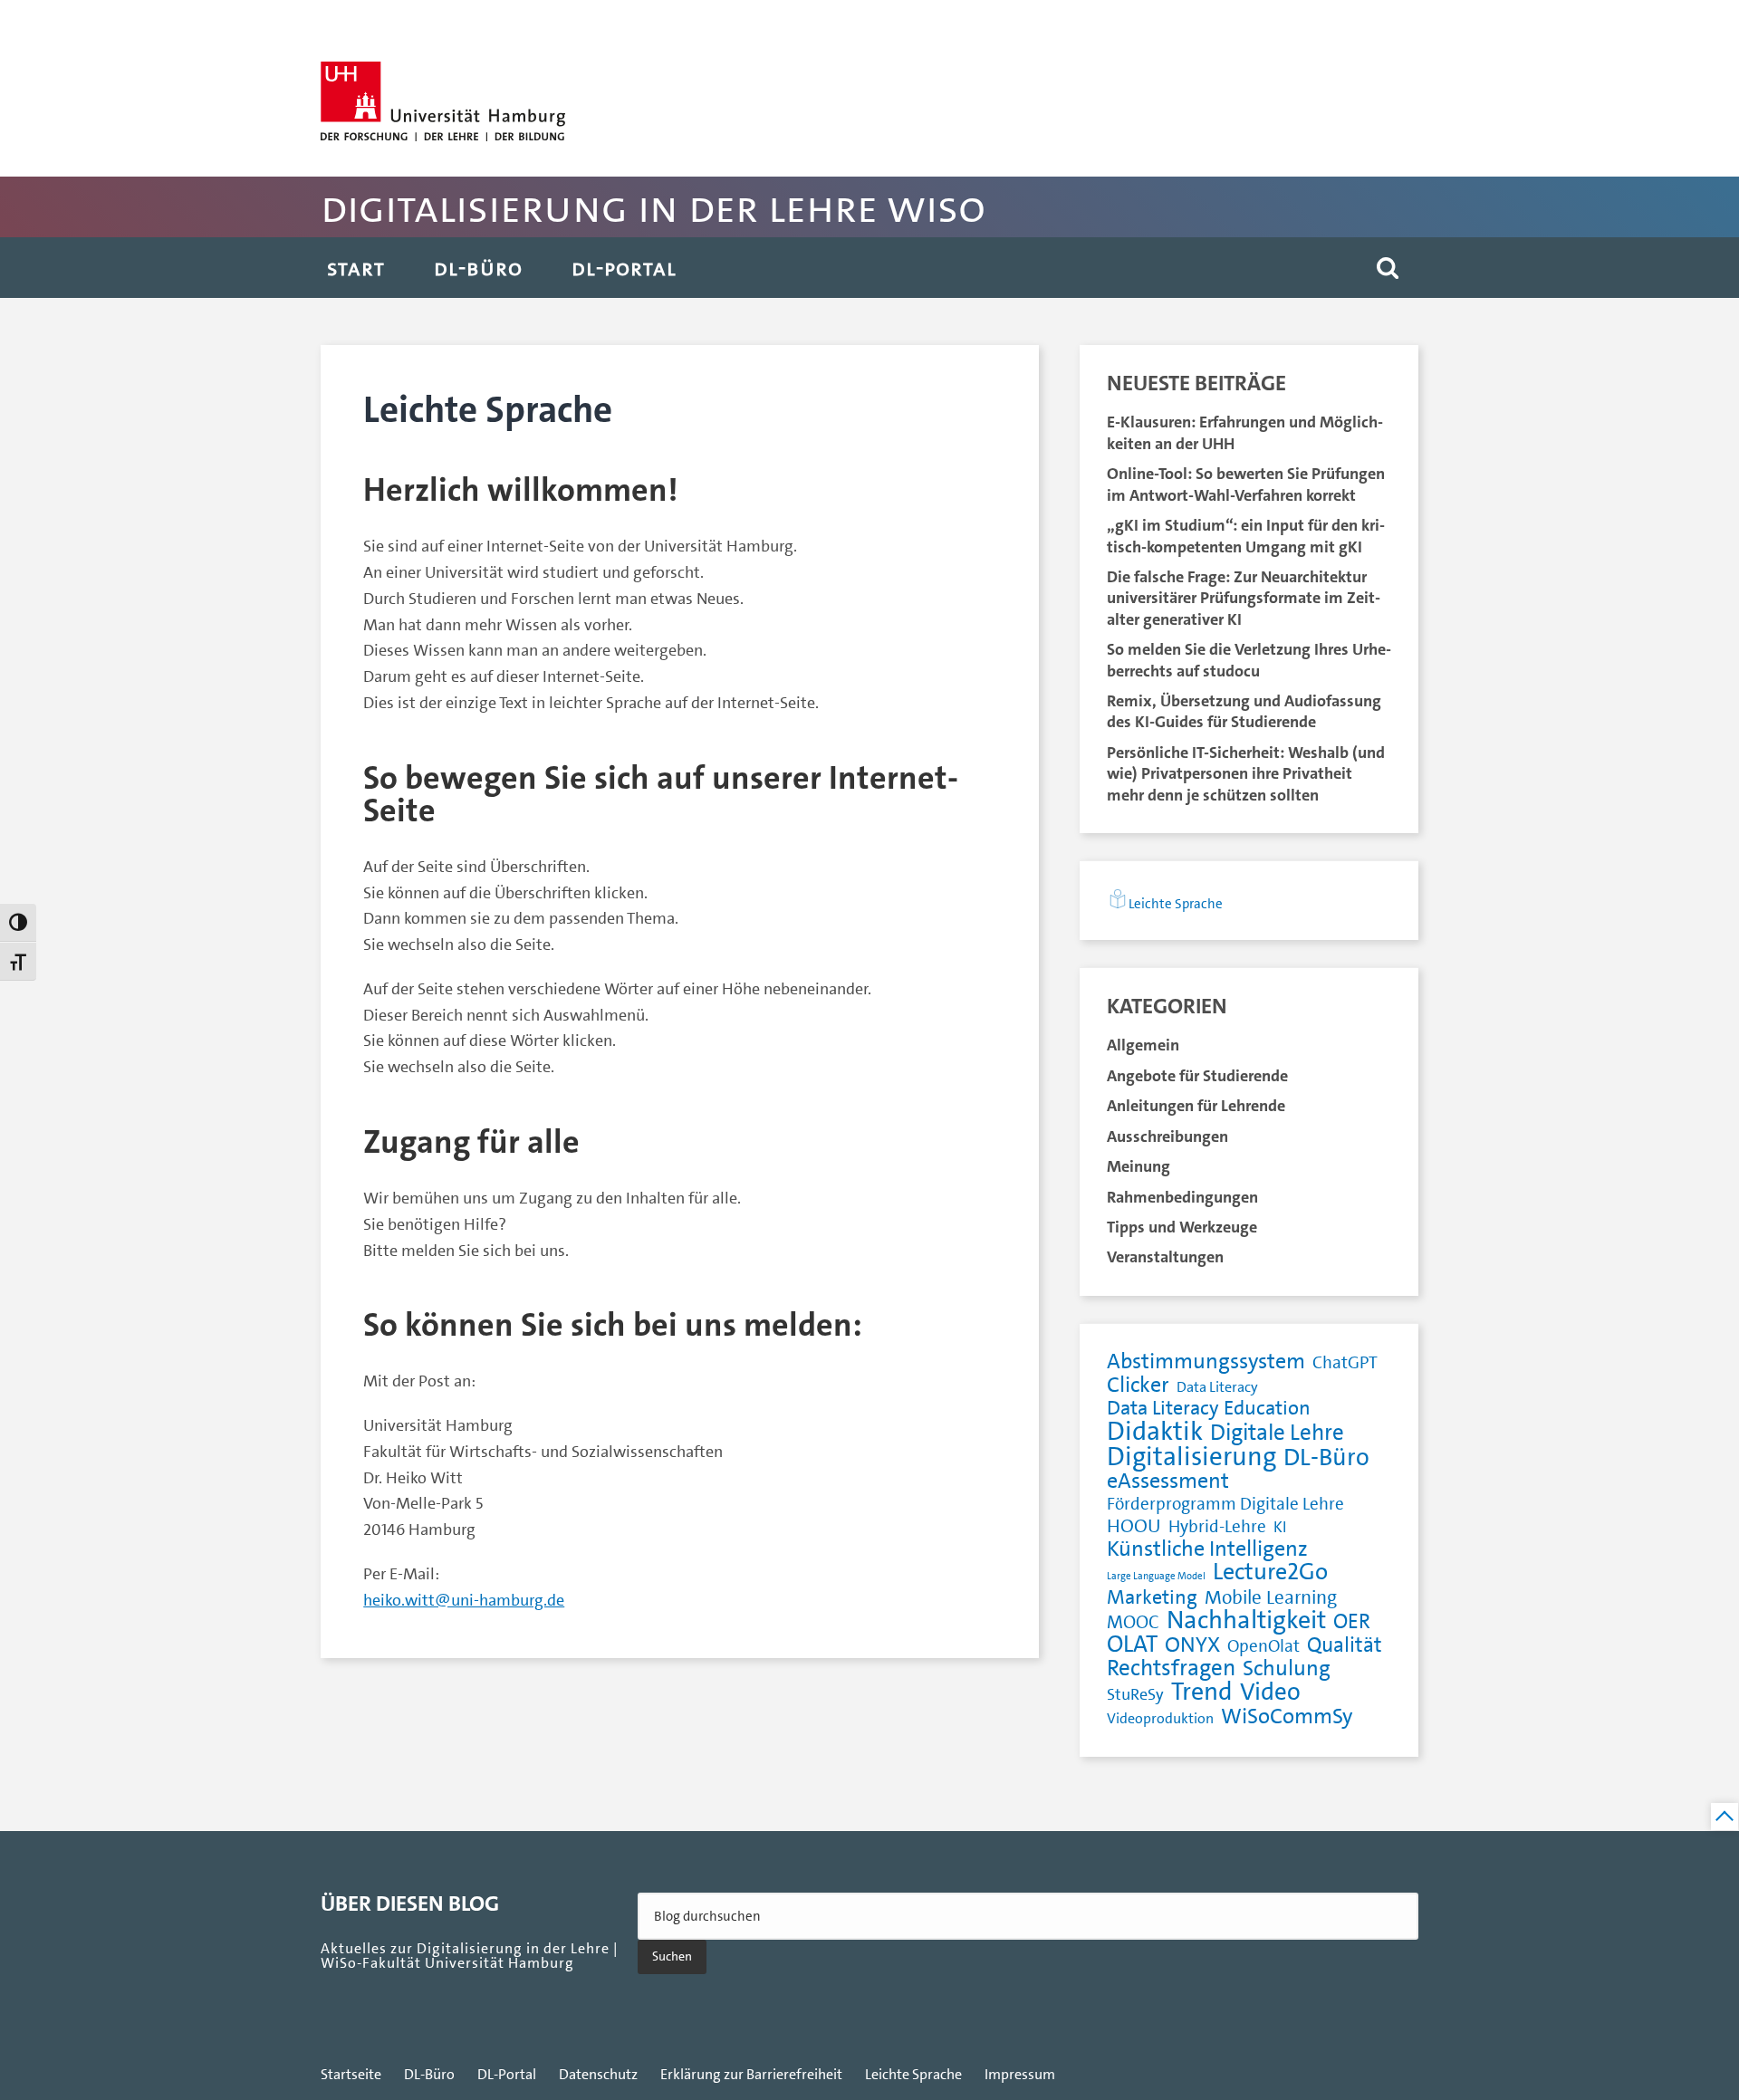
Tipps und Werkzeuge (1182, 1227)
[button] (1388, 268)
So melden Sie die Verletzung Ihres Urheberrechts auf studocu (1249, 660)
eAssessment (1168, 1481)
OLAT (1132, 1645)
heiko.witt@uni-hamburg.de (464, 1600)
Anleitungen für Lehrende (1196, 1106)
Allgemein (1143, 1045)
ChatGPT (1345, 1363)
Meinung (1139, 1166)
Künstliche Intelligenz (1207, 1549)
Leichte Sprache (1176, 904)
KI (1280, 1527)
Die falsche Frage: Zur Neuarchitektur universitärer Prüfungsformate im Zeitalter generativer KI (1244, 598)
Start (356, 268)
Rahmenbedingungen (1182, 1197)
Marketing (1152, 1598)
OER (1352, 1622)
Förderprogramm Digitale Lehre (1225, 1505)
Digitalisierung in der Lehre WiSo (653, 207)
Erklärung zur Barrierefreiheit (751, 2075)
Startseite (351, 2075)
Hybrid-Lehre (1217, 1527)
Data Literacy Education (1209, 1409)
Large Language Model (1156, 1576)
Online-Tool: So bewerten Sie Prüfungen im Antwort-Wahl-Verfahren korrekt (1246, 484)
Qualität (1345, 1646)
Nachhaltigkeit (1246, 1621)
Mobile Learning (1271, 1598)
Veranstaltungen (1165, 1257)
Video (1270, 1692)
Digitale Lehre (1277, 1433)
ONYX (1192, 1645)
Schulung (1287, 1668)
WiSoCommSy (1287, 1716)
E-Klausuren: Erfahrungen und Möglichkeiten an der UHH (1245, 432)
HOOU (1134, 1526)
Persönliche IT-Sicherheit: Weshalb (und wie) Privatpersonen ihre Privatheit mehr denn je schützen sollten (1246, 774)
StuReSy (1135, 1695)
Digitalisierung (1191, 1457)
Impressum (1020, 2075)
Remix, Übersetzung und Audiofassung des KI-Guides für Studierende (1244, 711)
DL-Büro (478, 268)
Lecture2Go (1270, 1573)
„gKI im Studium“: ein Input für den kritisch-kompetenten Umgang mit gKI (1246, 536)
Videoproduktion (1160, 1718)
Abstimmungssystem (1206, 1362)
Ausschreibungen (1167, 1136)
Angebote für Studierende (1197, 1076)
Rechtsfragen (1171, 1668)
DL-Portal (624, 268)
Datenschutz (598, 2075)
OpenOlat (1263, 1647)
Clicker (1138, 1385)
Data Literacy (1217, 1387)
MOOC (1133, 1623)
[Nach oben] (1725, 1817)
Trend (1202, 1692)
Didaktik (1155, 1431)
